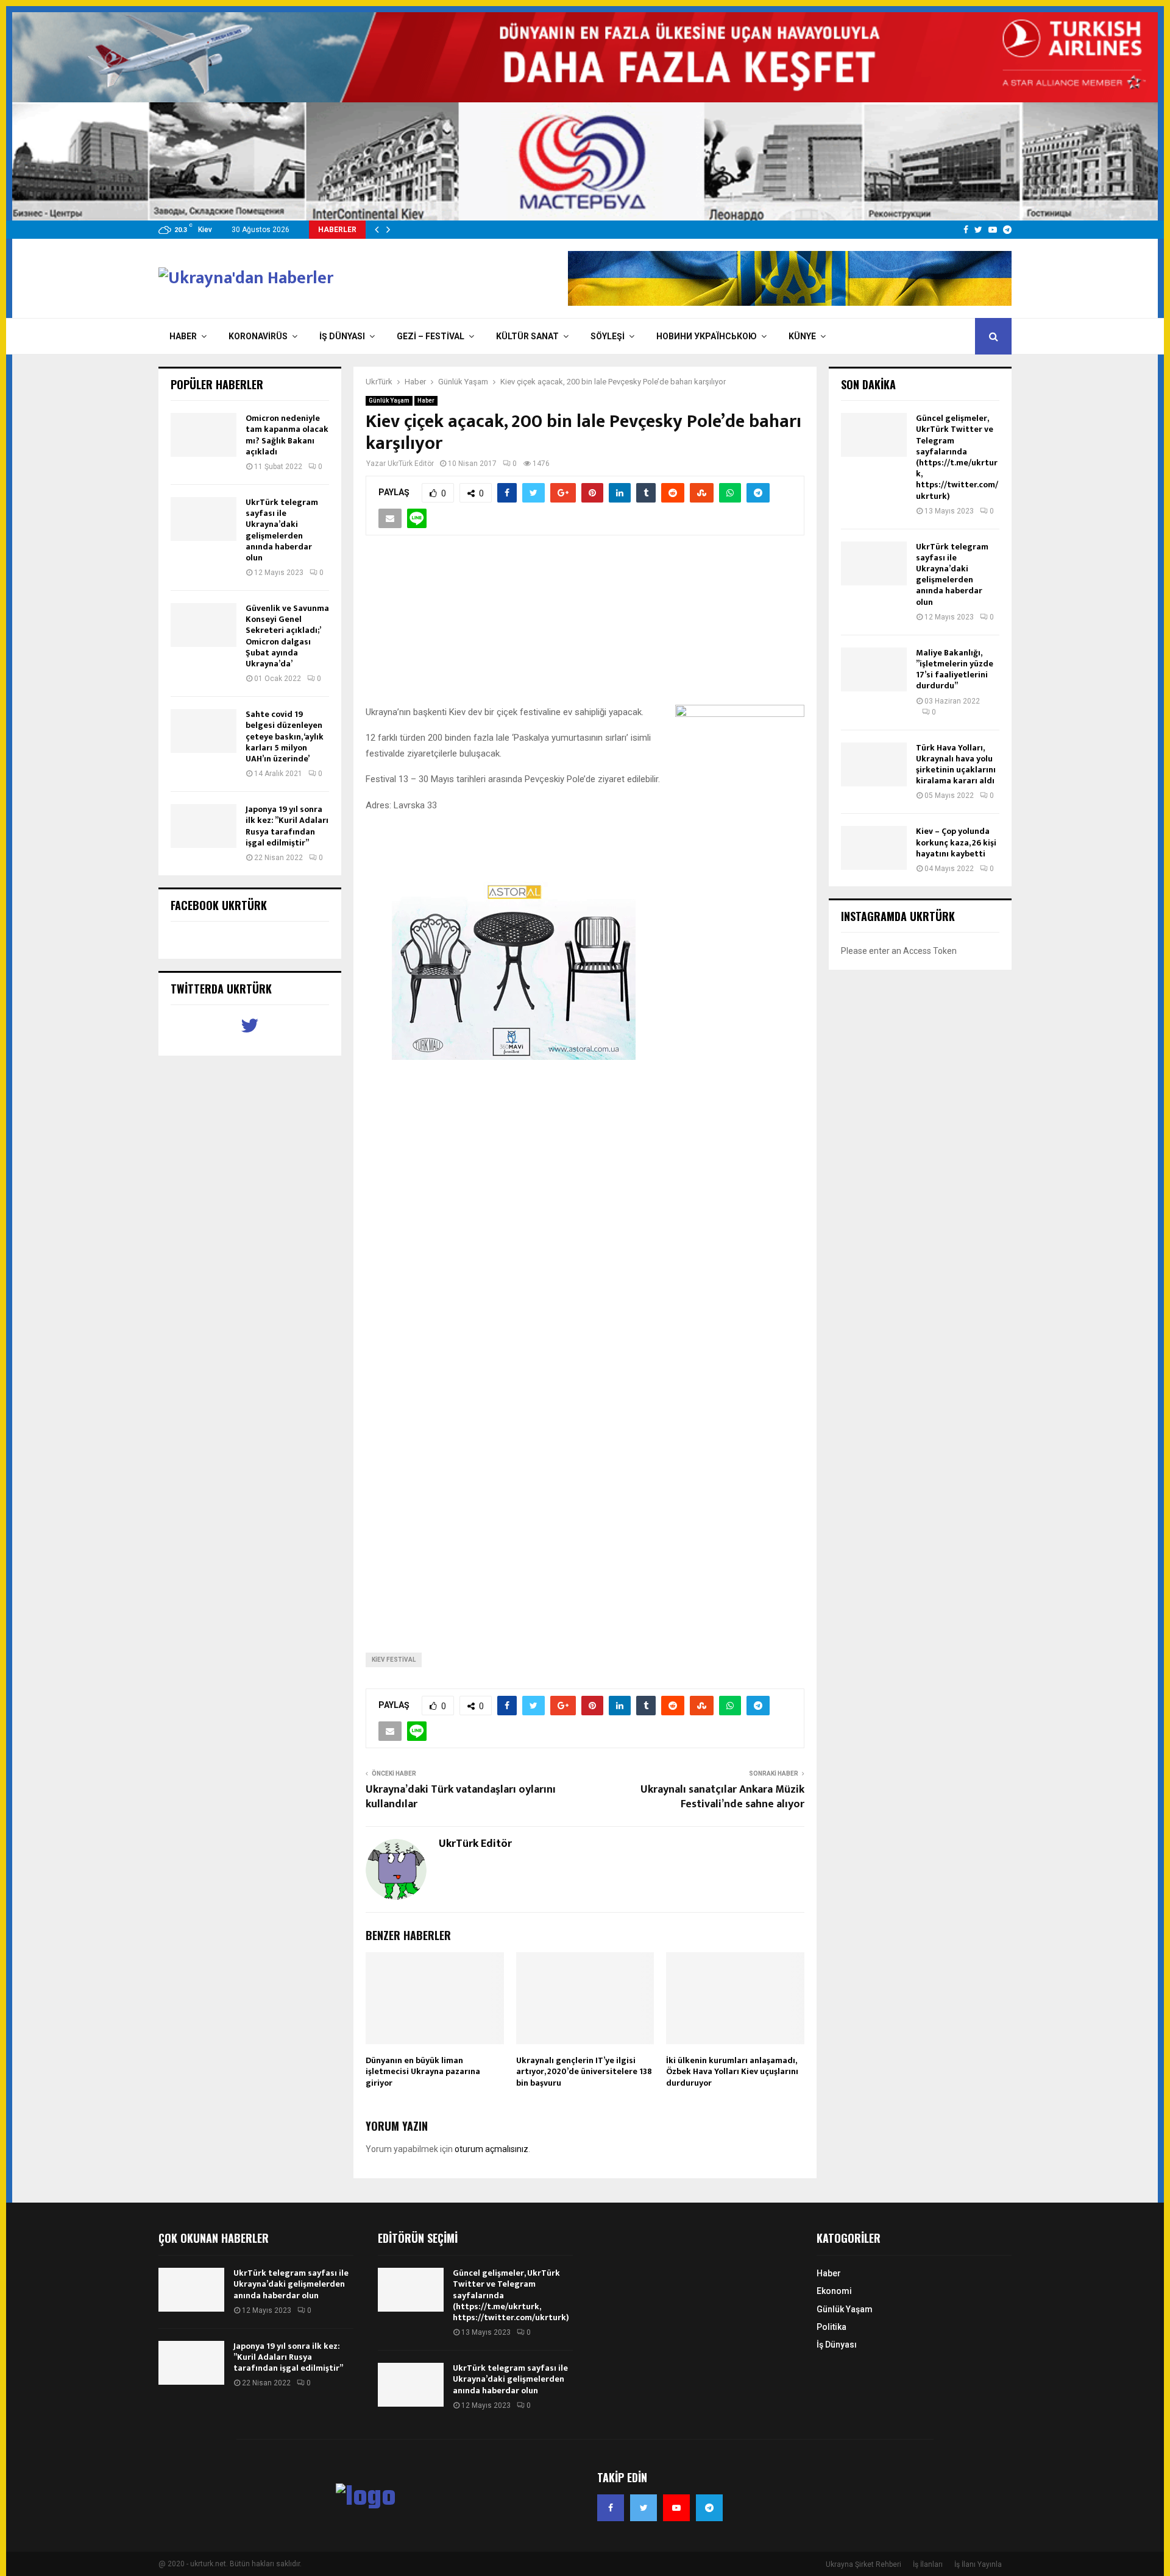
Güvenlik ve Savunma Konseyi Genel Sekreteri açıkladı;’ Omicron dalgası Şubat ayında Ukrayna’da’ (287, 636)
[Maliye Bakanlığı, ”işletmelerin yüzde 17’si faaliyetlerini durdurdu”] (874, 669)
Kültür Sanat (527, 336)
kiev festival (394, 1660)
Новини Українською (707, 336)
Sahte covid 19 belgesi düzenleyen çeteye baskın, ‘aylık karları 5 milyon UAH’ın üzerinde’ (285, 736)
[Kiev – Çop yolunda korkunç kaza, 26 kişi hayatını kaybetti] (874, 848)
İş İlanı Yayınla (978, 2564)
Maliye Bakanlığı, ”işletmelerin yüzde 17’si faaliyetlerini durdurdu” (955, 669)
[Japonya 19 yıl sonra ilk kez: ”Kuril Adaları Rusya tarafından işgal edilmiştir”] (204, 826)
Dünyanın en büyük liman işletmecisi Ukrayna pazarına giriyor (423, 2071)
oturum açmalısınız (491, 2149)
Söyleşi (608, 336)
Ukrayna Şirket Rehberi (863, 2564)
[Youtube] (676, 2508)
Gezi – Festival (431, 336)
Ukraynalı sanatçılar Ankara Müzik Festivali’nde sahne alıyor (722, 1797)
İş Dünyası (342, 336)
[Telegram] (709, 2508)
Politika (831, 2327)
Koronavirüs (258, 336)
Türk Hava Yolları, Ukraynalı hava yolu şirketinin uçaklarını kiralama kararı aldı (956, 764)
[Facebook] (611, 2508)
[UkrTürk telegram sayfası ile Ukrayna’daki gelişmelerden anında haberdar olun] (204, 519)
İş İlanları (928, 2564)
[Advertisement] (585, 627)
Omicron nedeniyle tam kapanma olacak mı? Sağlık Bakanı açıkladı (287, 435)
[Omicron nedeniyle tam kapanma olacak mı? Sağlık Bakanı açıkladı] (204, 435)
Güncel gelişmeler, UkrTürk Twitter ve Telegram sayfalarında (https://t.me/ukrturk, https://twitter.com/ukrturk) (957, 457)
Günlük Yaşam (389, 401)
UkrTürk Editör (411, 464)
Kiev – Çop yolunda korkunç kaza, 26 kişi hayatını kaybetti (956, 842)
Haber (183, 336)
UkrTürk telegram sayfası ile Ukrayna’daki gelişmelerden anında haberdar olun (282, 530)
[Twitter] (643, 2508)
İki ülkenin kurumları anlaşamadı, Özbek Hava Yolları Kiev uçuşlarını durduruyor (732, 2071)
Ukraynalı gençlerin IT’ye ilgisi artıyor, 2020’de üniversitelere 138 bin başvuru (584, 2071)
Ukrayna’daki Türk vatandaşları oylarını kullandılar (461, 1797)
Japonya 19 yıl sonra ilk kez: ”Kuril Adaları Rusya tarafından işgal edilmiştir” (287, 826)
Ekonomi (834, 2291)
